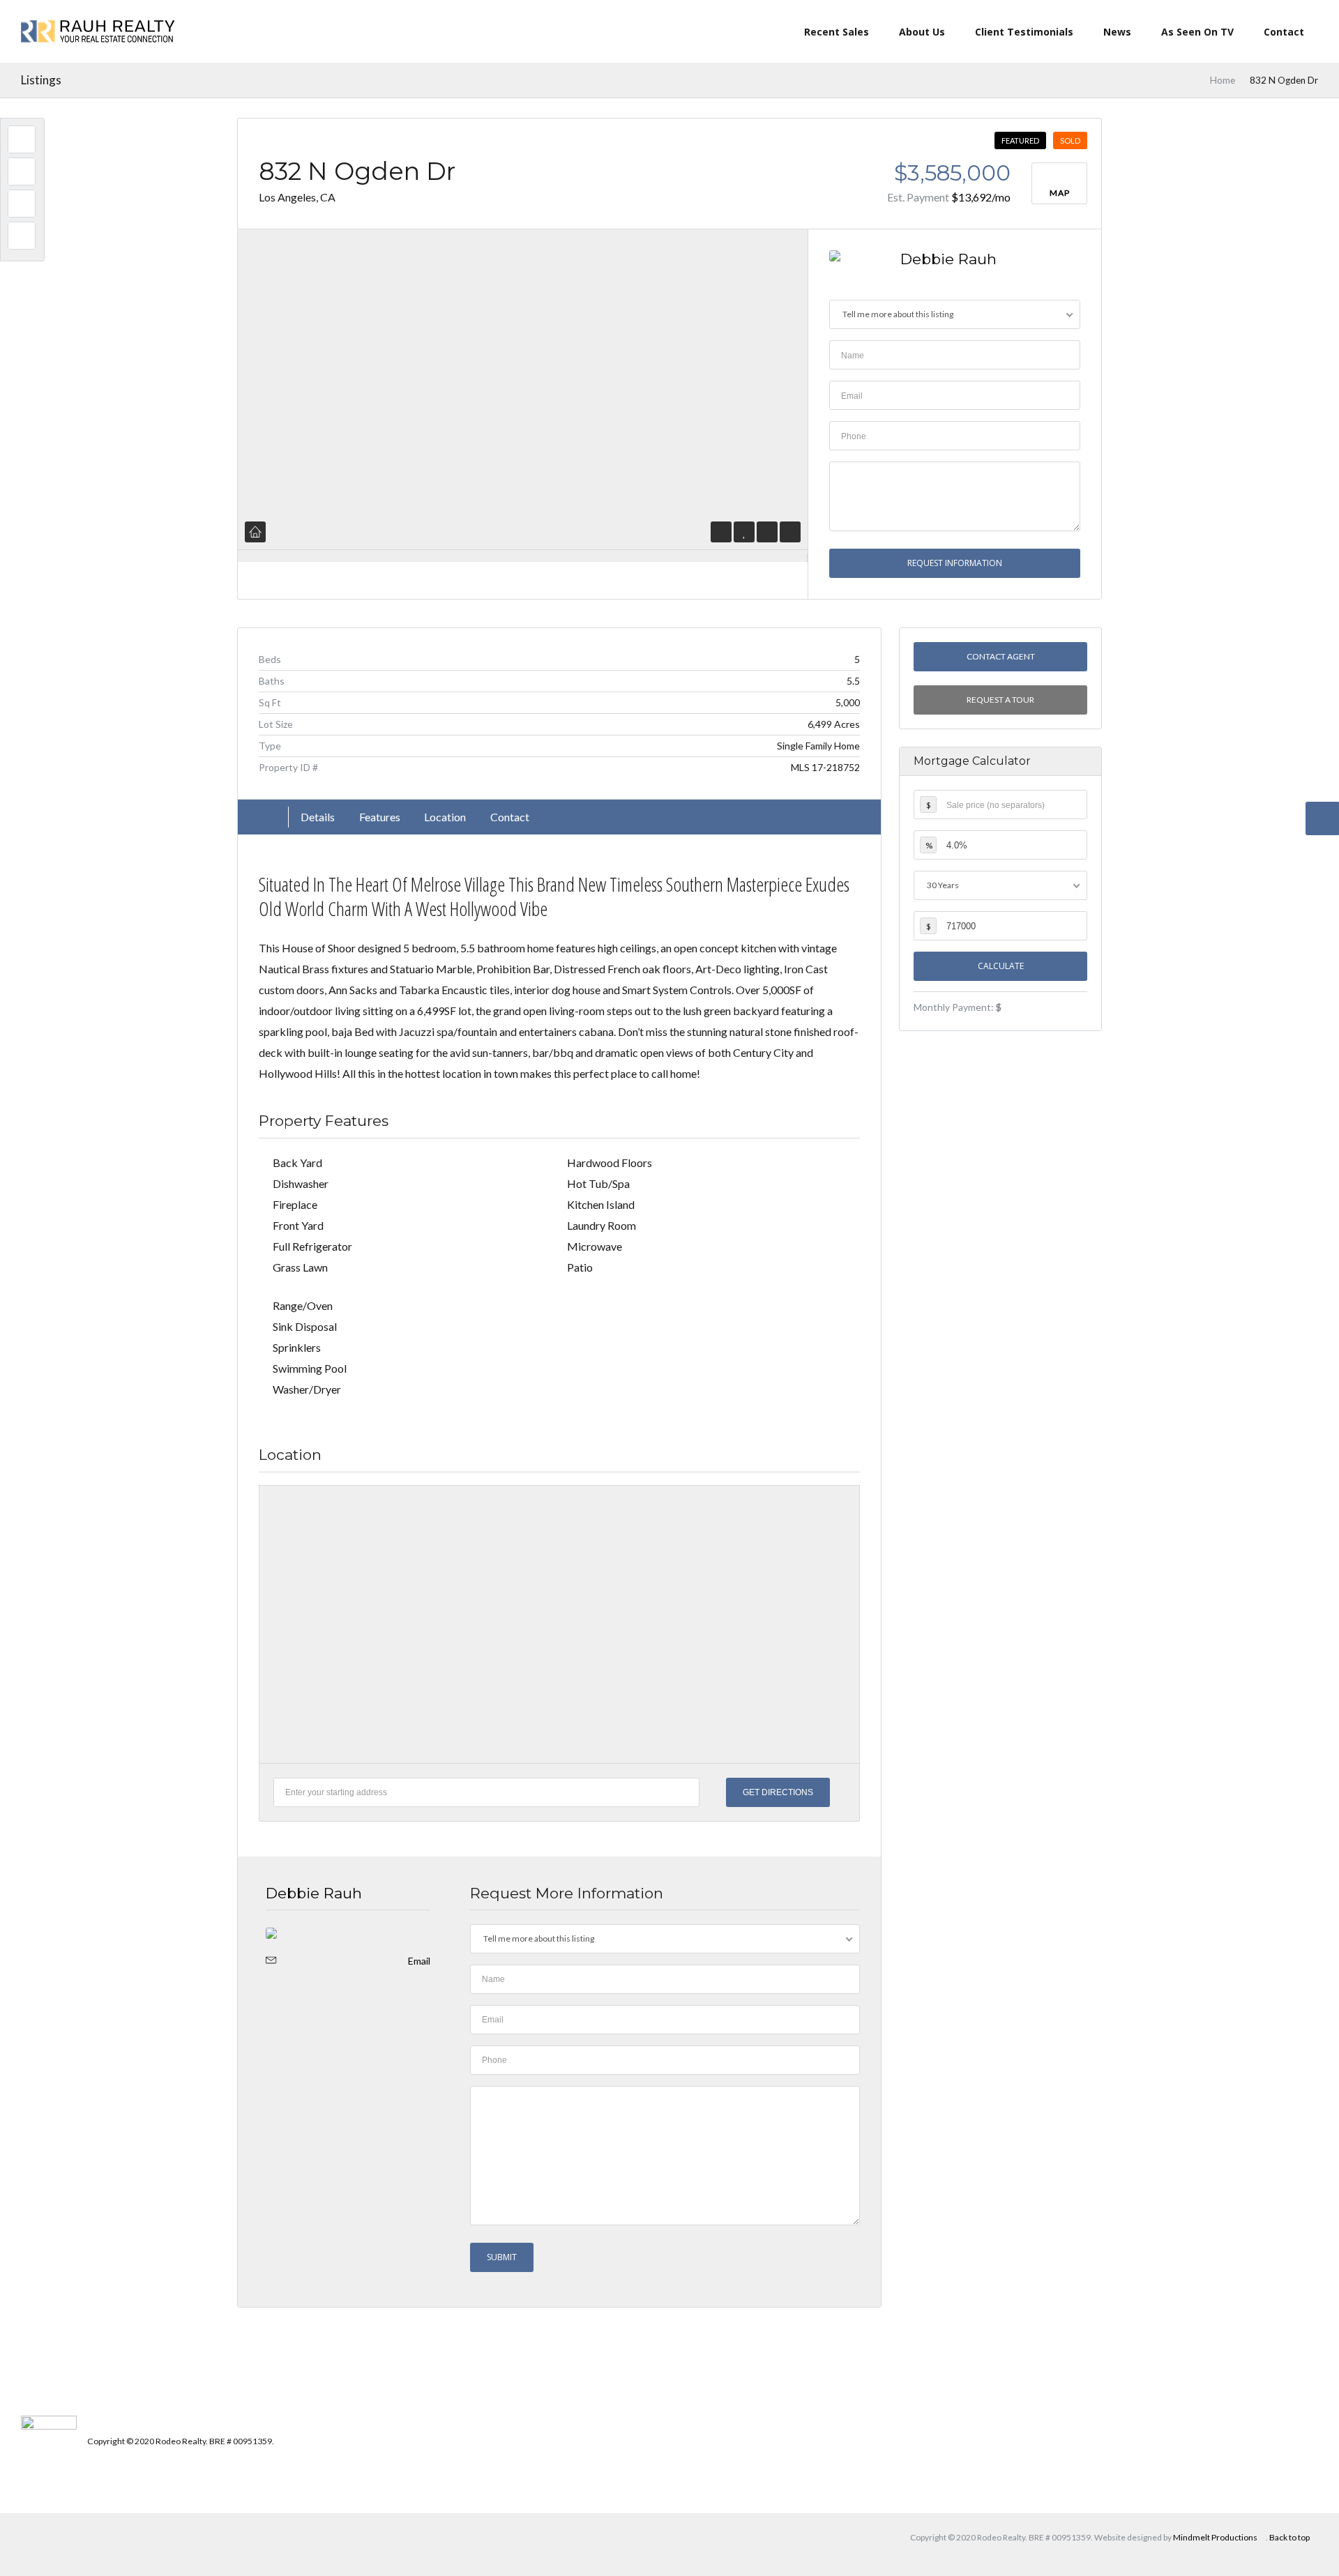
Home (1223, 80)
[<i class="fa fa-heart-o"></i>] (744, 532)
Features (380, 817)
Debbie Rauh (948, 259)
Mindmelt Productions (1215, 2537)
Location (445, 817)
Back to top (1289, 2537)
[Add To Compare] (767, 532)
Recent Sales (837, 32)
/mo (981, 197)
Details (318, 817)
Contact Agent (1000, 656)
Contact (1284, 32)
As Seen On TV (1197, 32)
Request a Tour (1000, 700)
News (1117, 32)
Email (419, 1961)
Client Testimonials (1024, 32)
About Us (922, 32)
